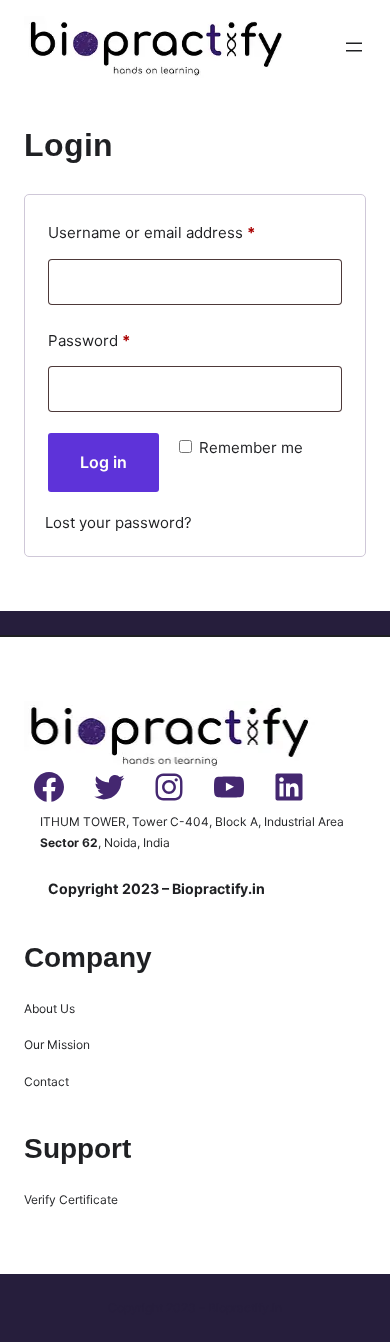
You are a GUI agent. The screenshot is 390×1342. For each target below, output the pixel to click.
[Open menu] (354, 47)
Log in (103, 462)
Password (121, 340)
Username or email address (183, 232)
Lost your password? (118, 522)
